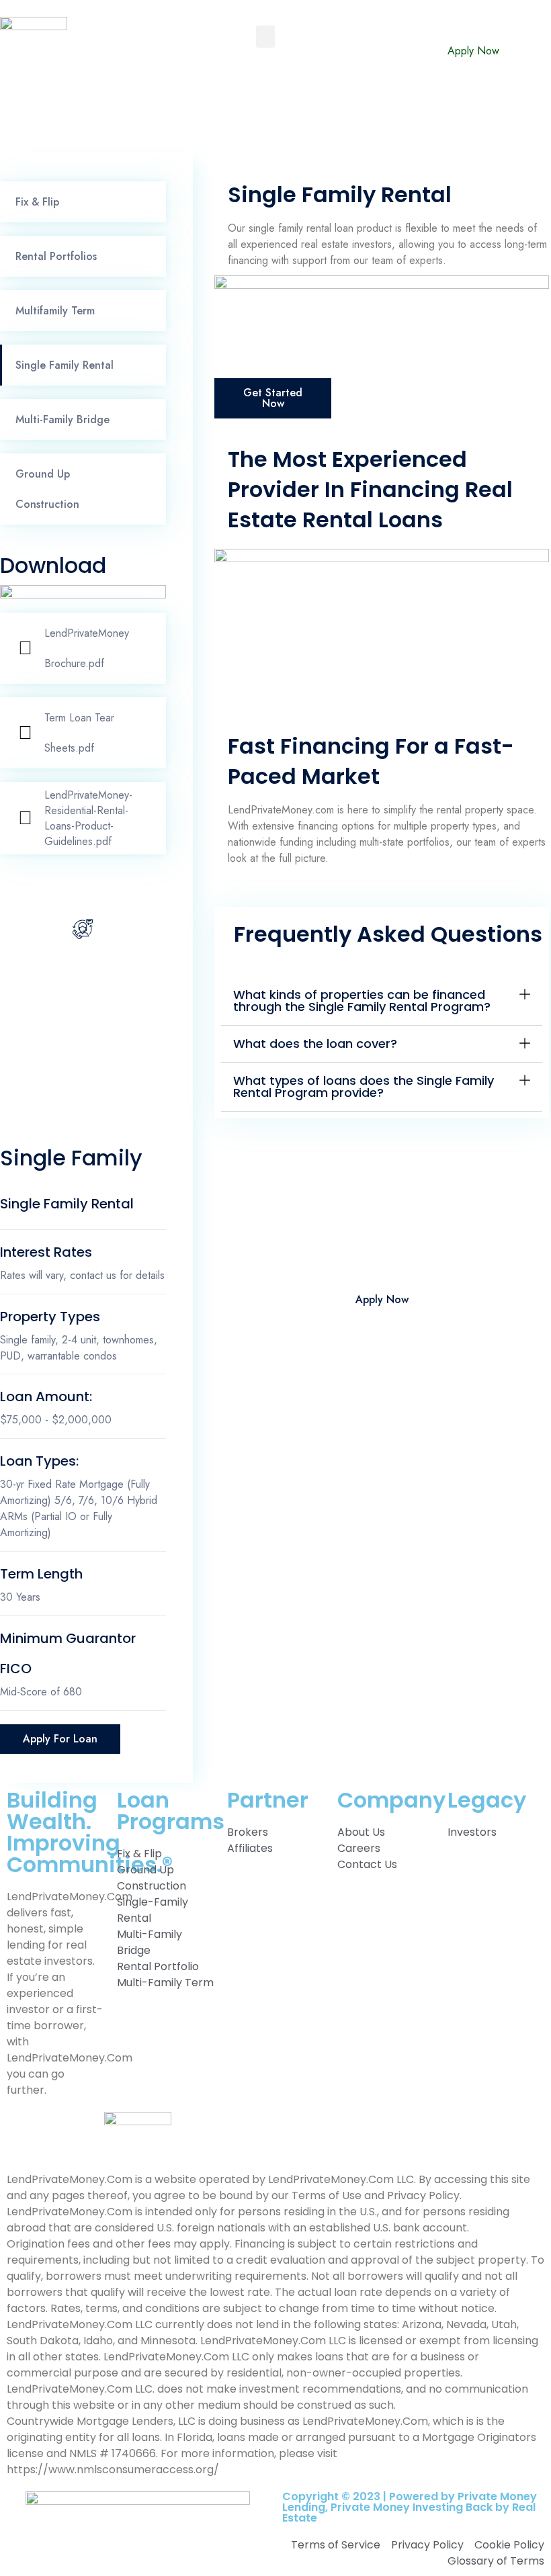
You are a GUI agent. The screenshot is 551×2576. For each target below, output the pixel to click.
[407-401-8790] (83, 929)
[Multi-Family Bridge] (150, 420)
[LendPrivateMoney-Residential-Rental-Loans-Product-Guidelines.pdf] (25, 818)
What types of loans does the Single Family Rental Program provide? (364, 1086)
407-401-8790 (83, 991)
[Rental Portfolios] (150, 257)
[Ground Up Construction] (150, 489)
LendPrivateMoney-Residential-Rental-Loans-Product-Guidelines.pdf (88, 818)
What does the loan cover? (315, 1043)
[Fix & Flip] (150, 202)
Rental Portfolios (56, 256)
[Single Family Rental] (150, 365)
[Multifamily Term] (150, 311)
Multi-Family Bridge (62, 419)
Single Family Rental (65, 365)
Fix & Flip (37, 202)
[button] (265, 37)
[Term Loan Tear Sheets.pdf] (25, 733)
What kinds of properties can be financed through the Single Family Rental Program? (362, 1001)
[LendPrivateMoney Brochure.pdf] (25, 648)
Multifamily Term (55, 311)
